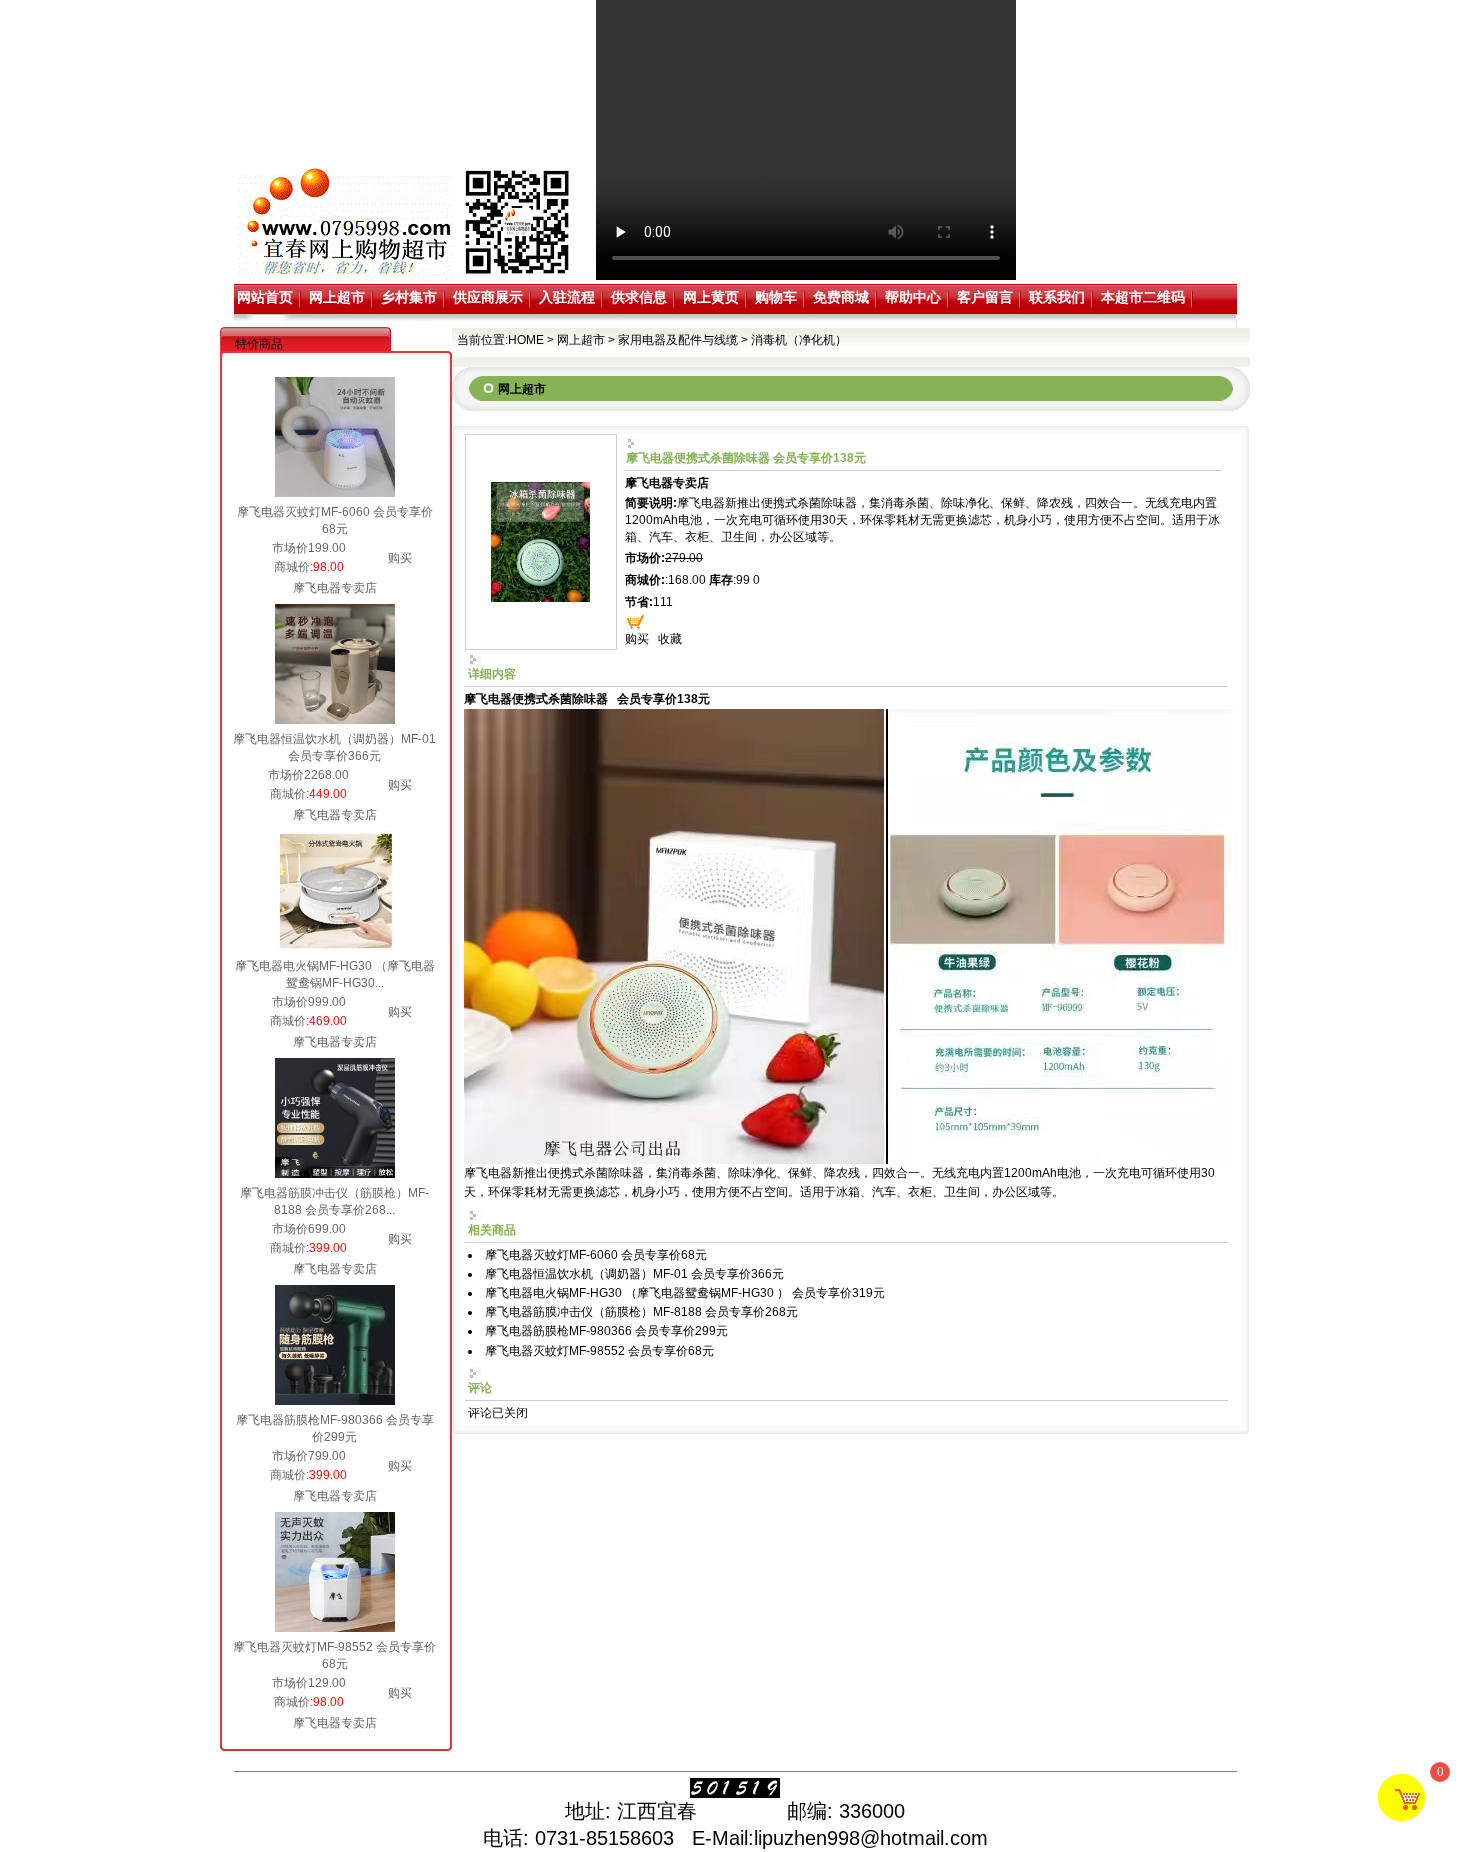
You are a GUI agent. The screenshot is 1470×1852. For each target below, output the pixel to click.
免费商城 (841, 297)
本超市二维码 (1143, 297)
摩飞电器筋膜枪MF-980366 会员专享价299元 (606, 1331)
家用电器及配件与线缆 (678, 340)
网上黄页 (711, 297)
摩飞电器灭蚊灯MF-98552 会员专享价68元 (599, 1351)
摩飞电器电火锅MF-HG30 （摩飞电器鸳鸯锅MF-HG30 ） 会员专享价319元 (685, 1293)
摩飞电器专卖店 (335, 588)
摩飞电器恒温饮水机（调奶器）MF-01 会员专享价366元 (634, 1274)
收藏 (670, 639)
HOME (526, 340)
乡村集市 (409, 297)
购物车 (776, 297)
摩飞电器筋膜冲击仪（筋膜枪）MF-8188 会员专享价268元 (641, 1312)
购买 (400, 558)
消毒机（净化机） (799, 340)
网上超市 (337, 297)
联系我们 (1057, 297)
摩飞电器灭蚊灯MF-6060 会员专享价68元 (596, 1255)
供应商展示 (488, 297)
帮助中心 (913, 297)
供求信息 (639, 297)
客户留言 (985, 297)
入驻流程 (567, 297)
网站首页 (265, 297)
